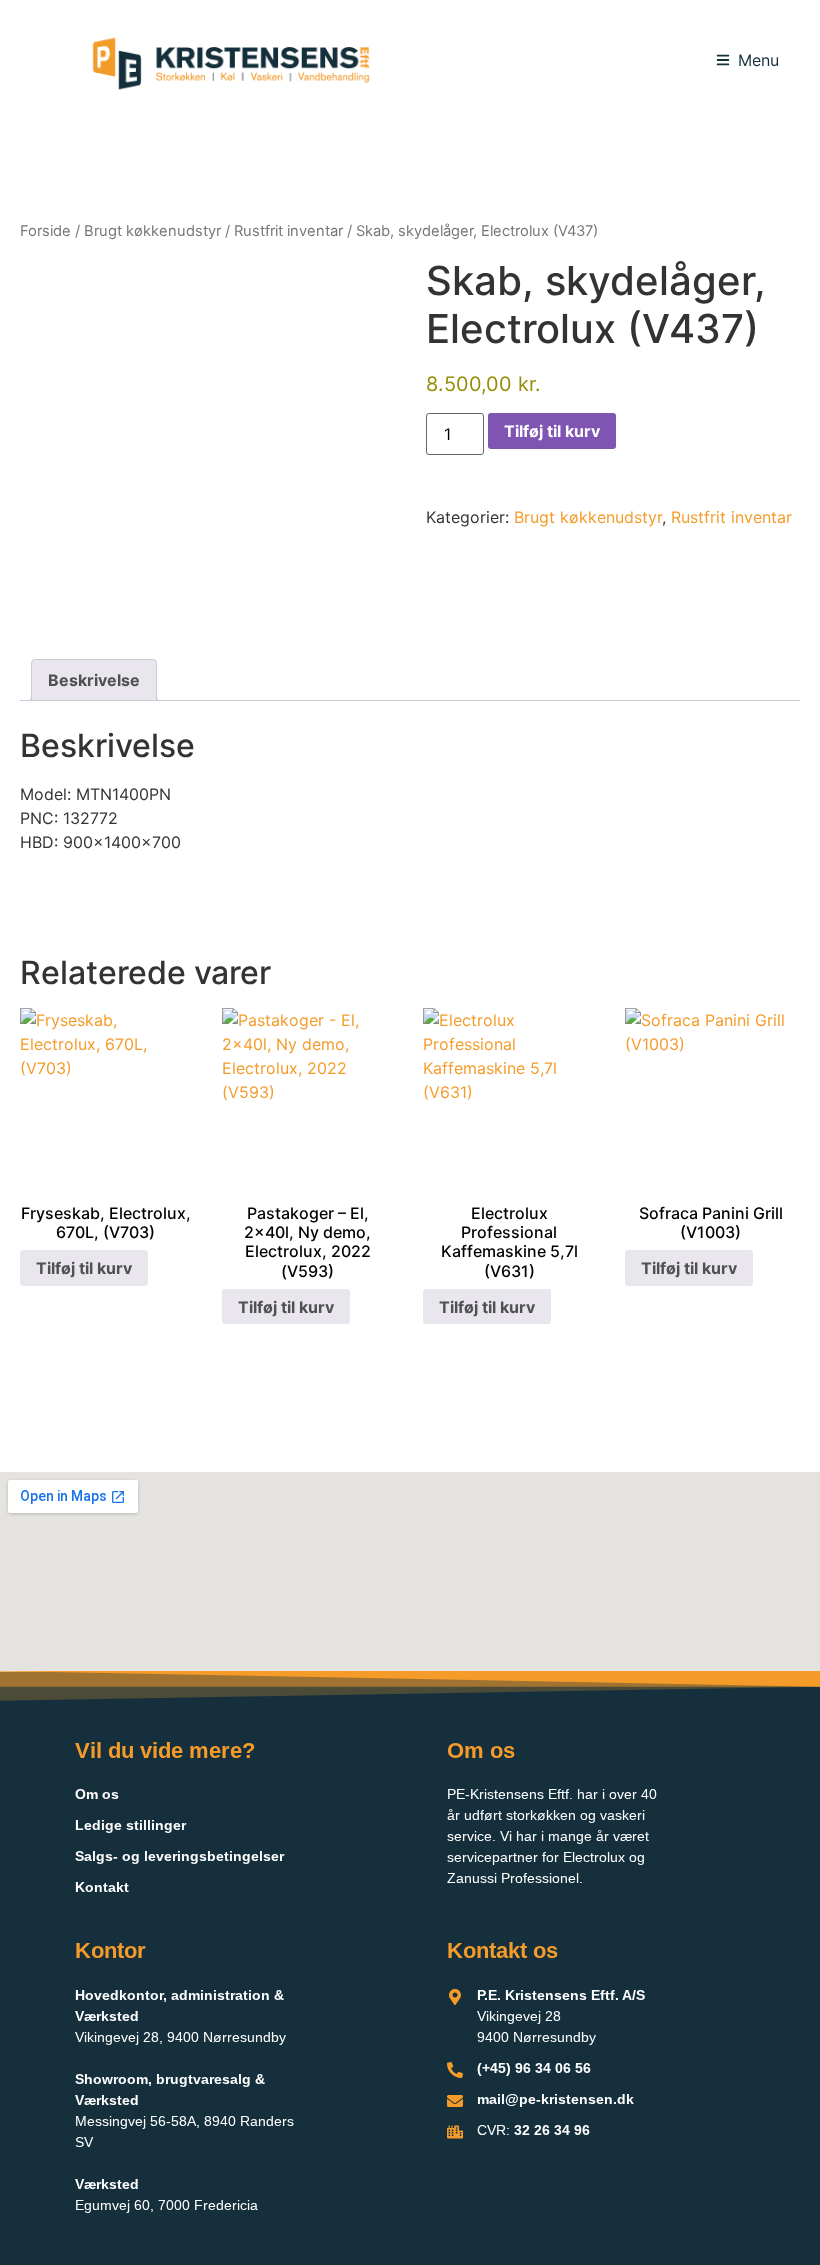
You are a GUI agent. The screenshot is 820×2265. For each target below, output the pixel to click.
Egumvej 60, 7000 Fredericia (166, 2205)
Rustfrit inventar (288, 231)
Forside (45, 231)
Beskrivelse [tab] (94, 680)
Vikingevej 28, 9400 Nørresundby (180, 2037)
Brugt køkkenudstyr (152, 231)
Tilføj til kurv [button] (84, 1268)
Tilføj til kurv (552, 431)
